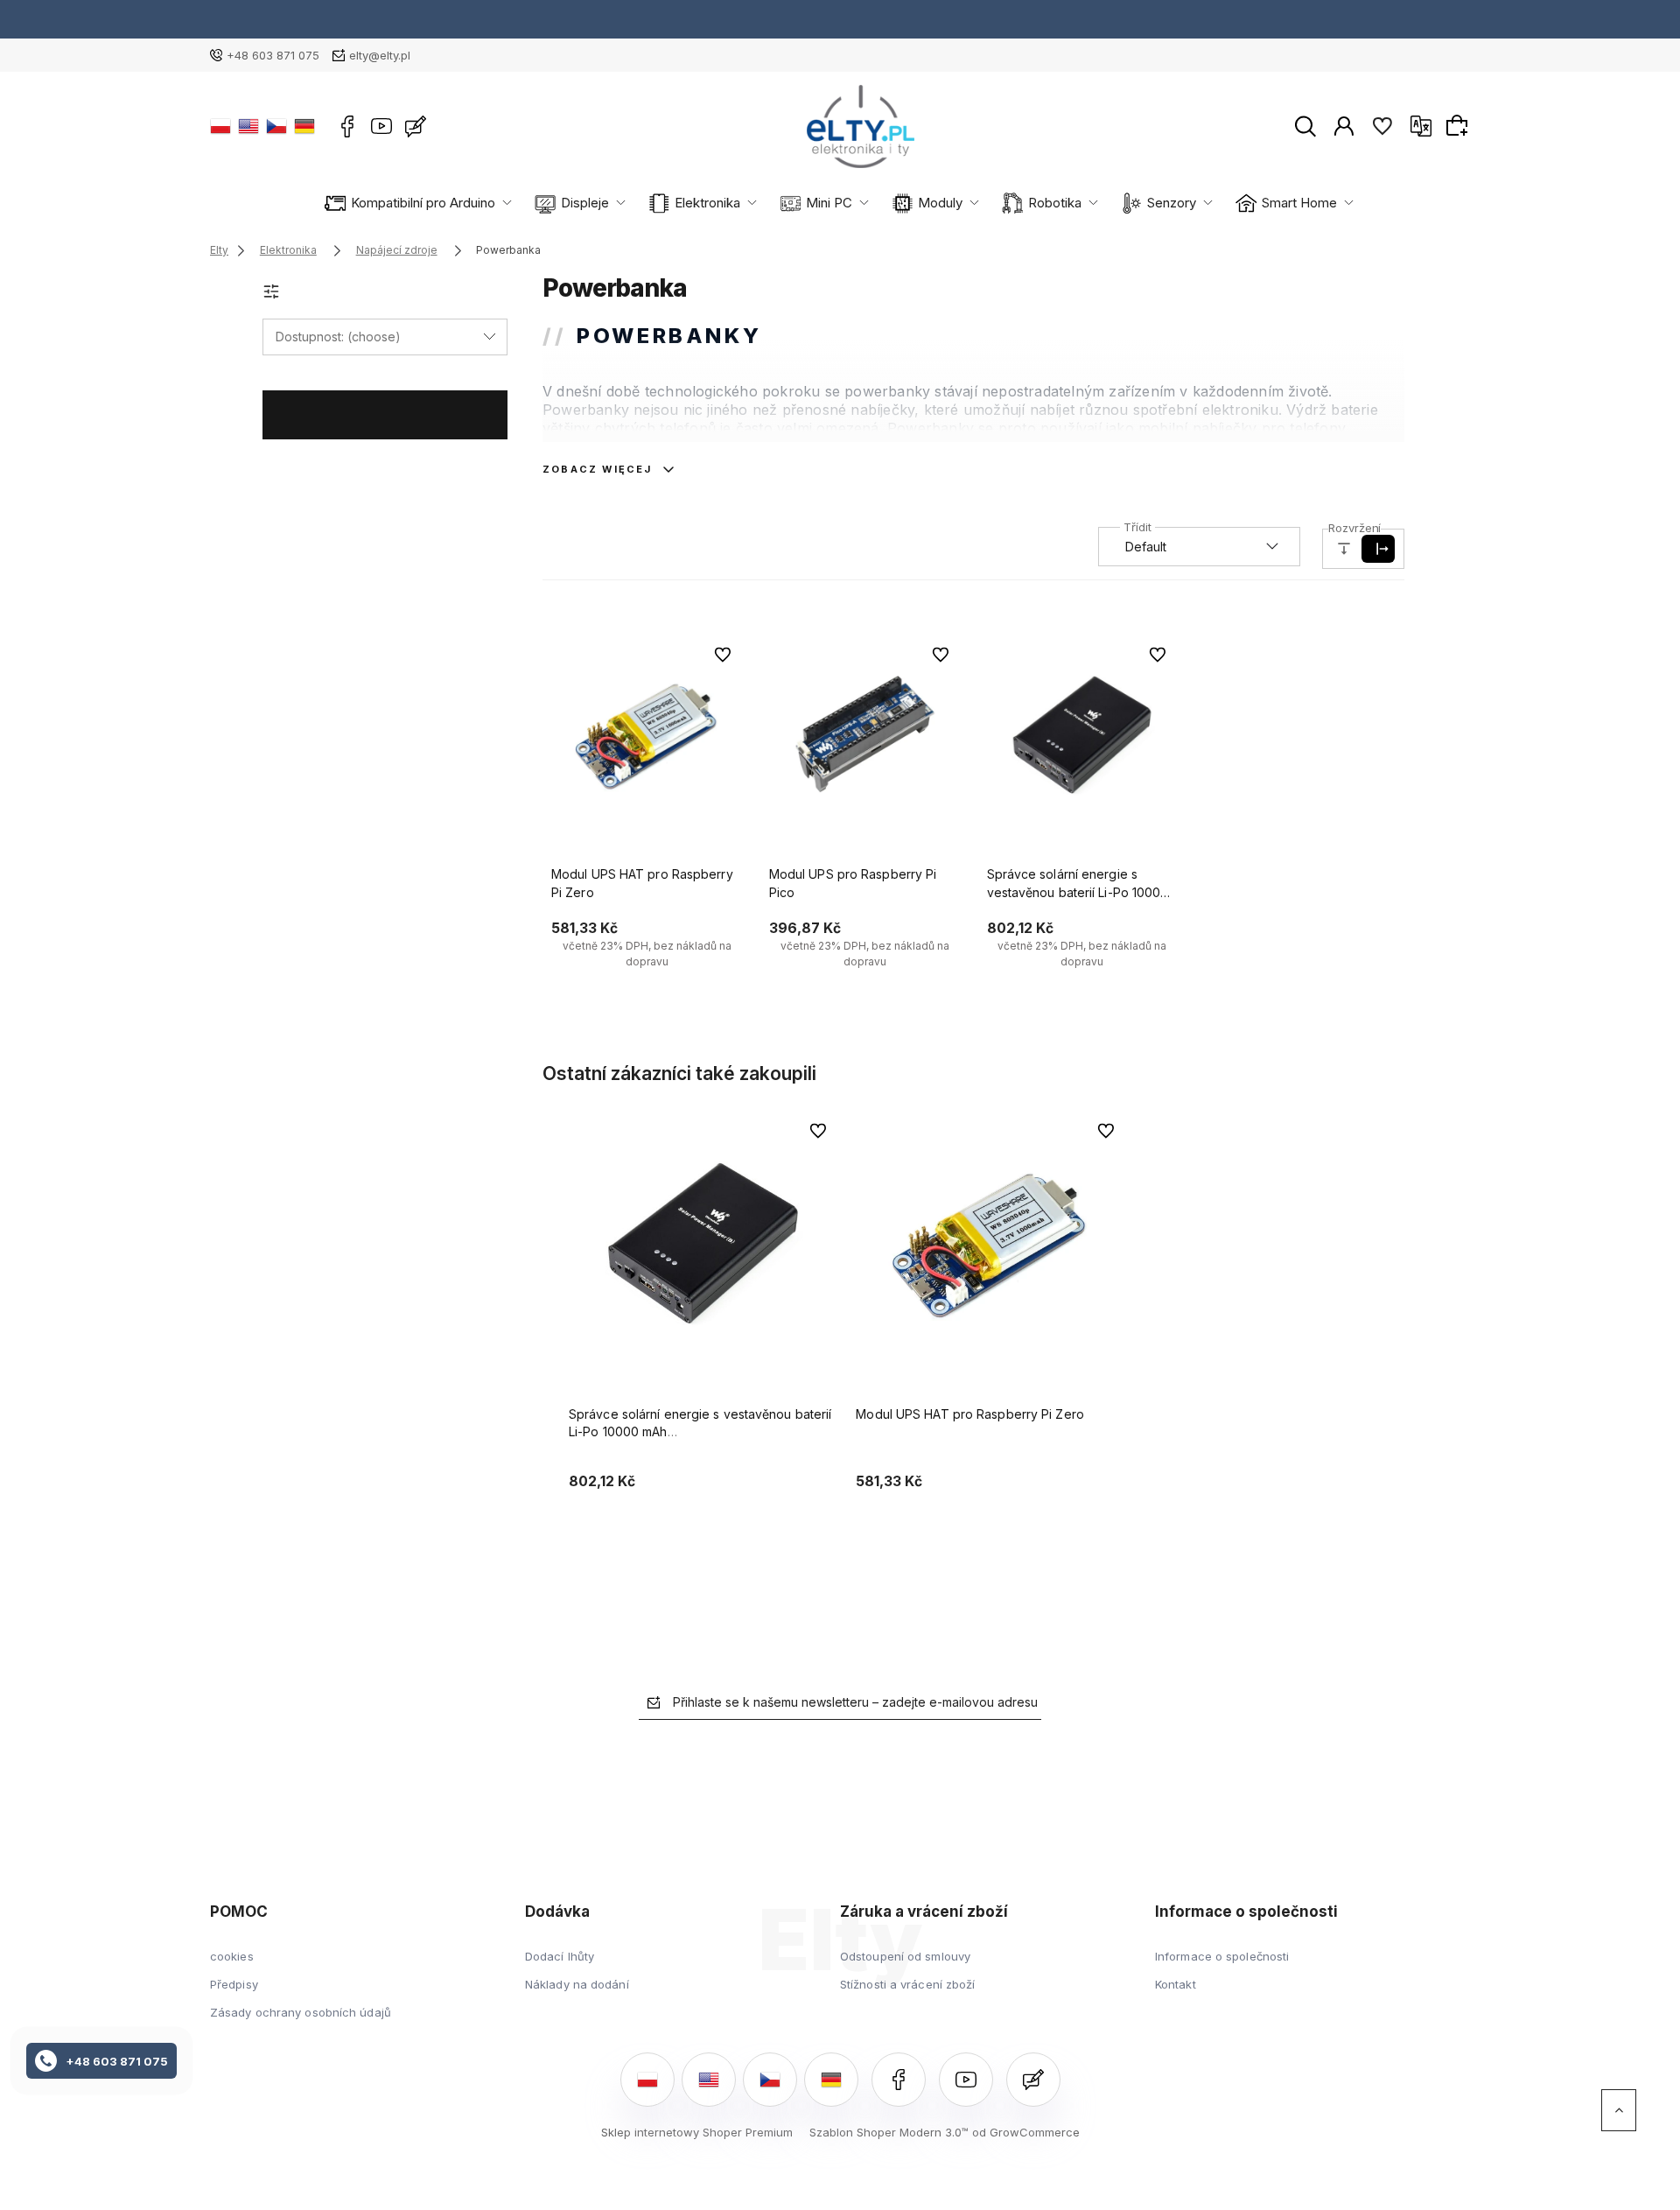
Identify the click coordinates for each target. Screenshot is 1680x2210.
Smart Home (1299, 203)
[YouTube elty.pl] (381, 126)
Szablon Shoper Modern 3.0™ (889, 2132)
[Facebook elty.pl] (347, 126)
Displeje (585, 203)
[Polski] (220, 126)
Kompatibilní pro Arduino (423, 203)
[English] (248, 126)
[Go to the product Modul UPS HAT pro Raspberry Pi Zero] (647, 734)
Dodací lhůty (560, 1956)
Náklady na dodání (577, 1984)
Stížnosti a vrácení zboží (908, 1984)
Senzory (1172, 203)
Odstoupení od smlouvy (905, 1956)
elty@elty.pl (380, 55)
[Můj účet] (1344, 125)
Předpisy (234, 1984)
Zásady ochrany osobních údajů (301, 2012)
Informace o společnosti (1222, 1956)
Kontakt (1176, 1984)
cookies (232, 1956)
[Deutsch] (304, 126)
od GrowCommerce (1026, 2132)
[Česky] (276, 126)
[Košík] (1459, 125)
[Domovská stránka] (861, 126)
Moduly (940, 203)
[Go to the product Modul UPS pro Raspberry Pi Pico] (865, 734)
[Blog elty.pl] (416, 126)
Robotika (1055, 203)
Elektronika (707, 203)
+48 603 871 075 (273, 55)
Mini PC (829, 203)
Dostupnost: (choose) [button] (338, 337)
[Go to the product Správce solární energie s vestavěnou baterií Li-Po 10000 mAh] (1083, 734)
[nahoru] (1619, 2110)
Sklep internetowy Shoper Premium (697, 2132)
